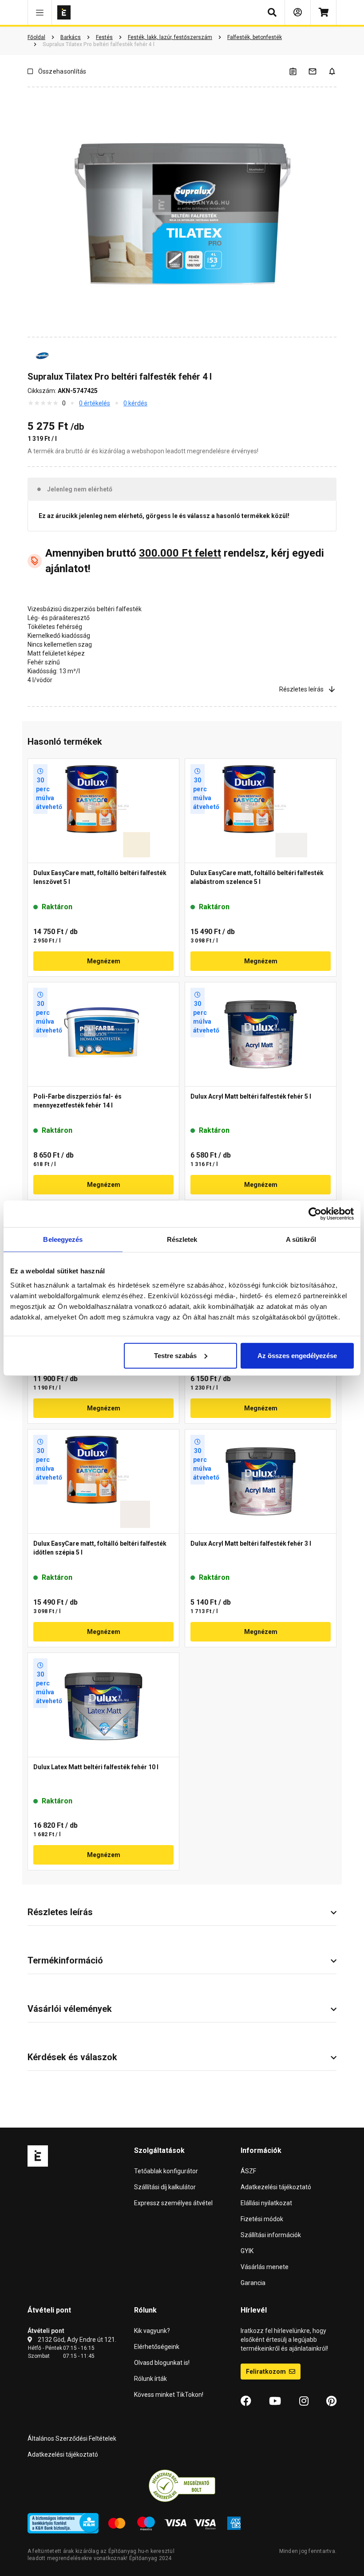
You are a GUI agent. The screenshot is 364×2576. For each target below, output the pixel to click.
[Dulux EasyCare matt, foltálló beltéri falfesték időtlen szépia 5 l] (103, 1481)
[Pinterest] (331, 2401)
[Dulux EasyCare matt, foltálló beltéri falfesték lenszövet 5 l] (103, 811)
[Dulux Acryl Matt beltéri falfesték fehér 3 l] (261, 1481)
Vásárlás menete (265, 2267)
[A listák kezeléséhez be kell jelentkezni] (298, 71)
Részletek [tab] (182, 1239)
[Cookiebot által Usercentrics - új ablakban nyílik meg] (315, 1214)
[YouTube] (275, 2401)
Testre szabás (175, 1355)
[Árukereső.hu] (182, 2485)
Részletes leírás (301, 689)
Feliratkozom (267, 2372)
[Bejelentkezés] (298, 12)
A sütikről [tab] (301, 1239)
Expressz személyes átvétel (173, 2203)
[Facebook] (246, 2401)
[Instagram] (304, 2401)
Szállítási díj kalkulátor (165, 2187)
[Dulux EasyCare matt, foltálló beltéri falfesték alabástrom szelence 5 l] (261, 811)
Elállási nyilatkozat (266, 2203)
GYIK (247, 2251)
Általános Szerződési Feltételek (72, 2439)
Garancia (253, 2283)
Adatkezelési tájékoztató (276, 2187)
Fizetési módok (262, 2219)
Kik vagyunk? (152, 2331)
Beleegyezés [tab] (63, 1239)
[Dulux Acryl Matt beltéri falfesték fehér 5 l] (261, 1034)
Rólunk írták (150, 2379)
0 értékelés (95, 403)
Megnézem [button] (104, 961)
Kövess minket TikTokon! (169, 2395)
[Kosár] (323, 12)
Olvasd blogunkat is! (162, 2363)
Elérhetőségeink (157, 2347)
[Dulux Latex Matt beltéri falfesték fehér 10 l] (103, 1705)
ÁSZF (248, 2171)
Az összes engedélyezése (297, 1355)
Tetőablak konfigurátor (166, 2171)
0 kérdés (135, 403)
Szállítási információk (271, 2235)
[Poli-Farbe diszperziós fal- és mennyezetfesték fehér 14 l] (103, 1034)
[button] (40, 12)
